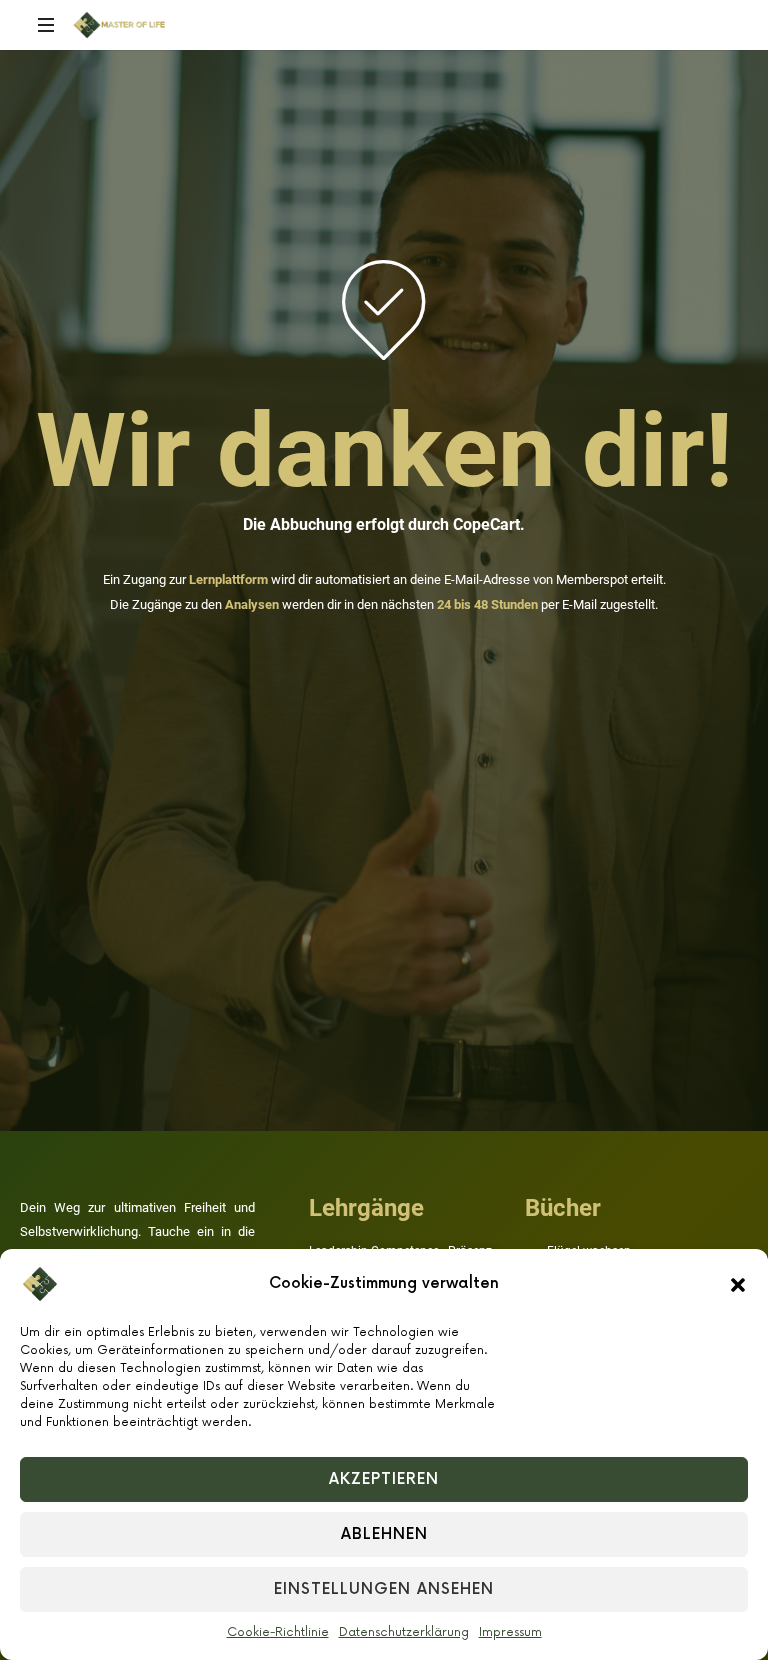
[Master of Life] (119, 25)
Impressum (510, 1632)
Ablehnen (384, 1534)
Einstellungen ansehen (384, 1589)
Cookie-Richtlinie (278, 1632)
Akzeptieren (384, 1479)
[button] (738, 1284)
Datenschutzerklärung (404, 1632)
